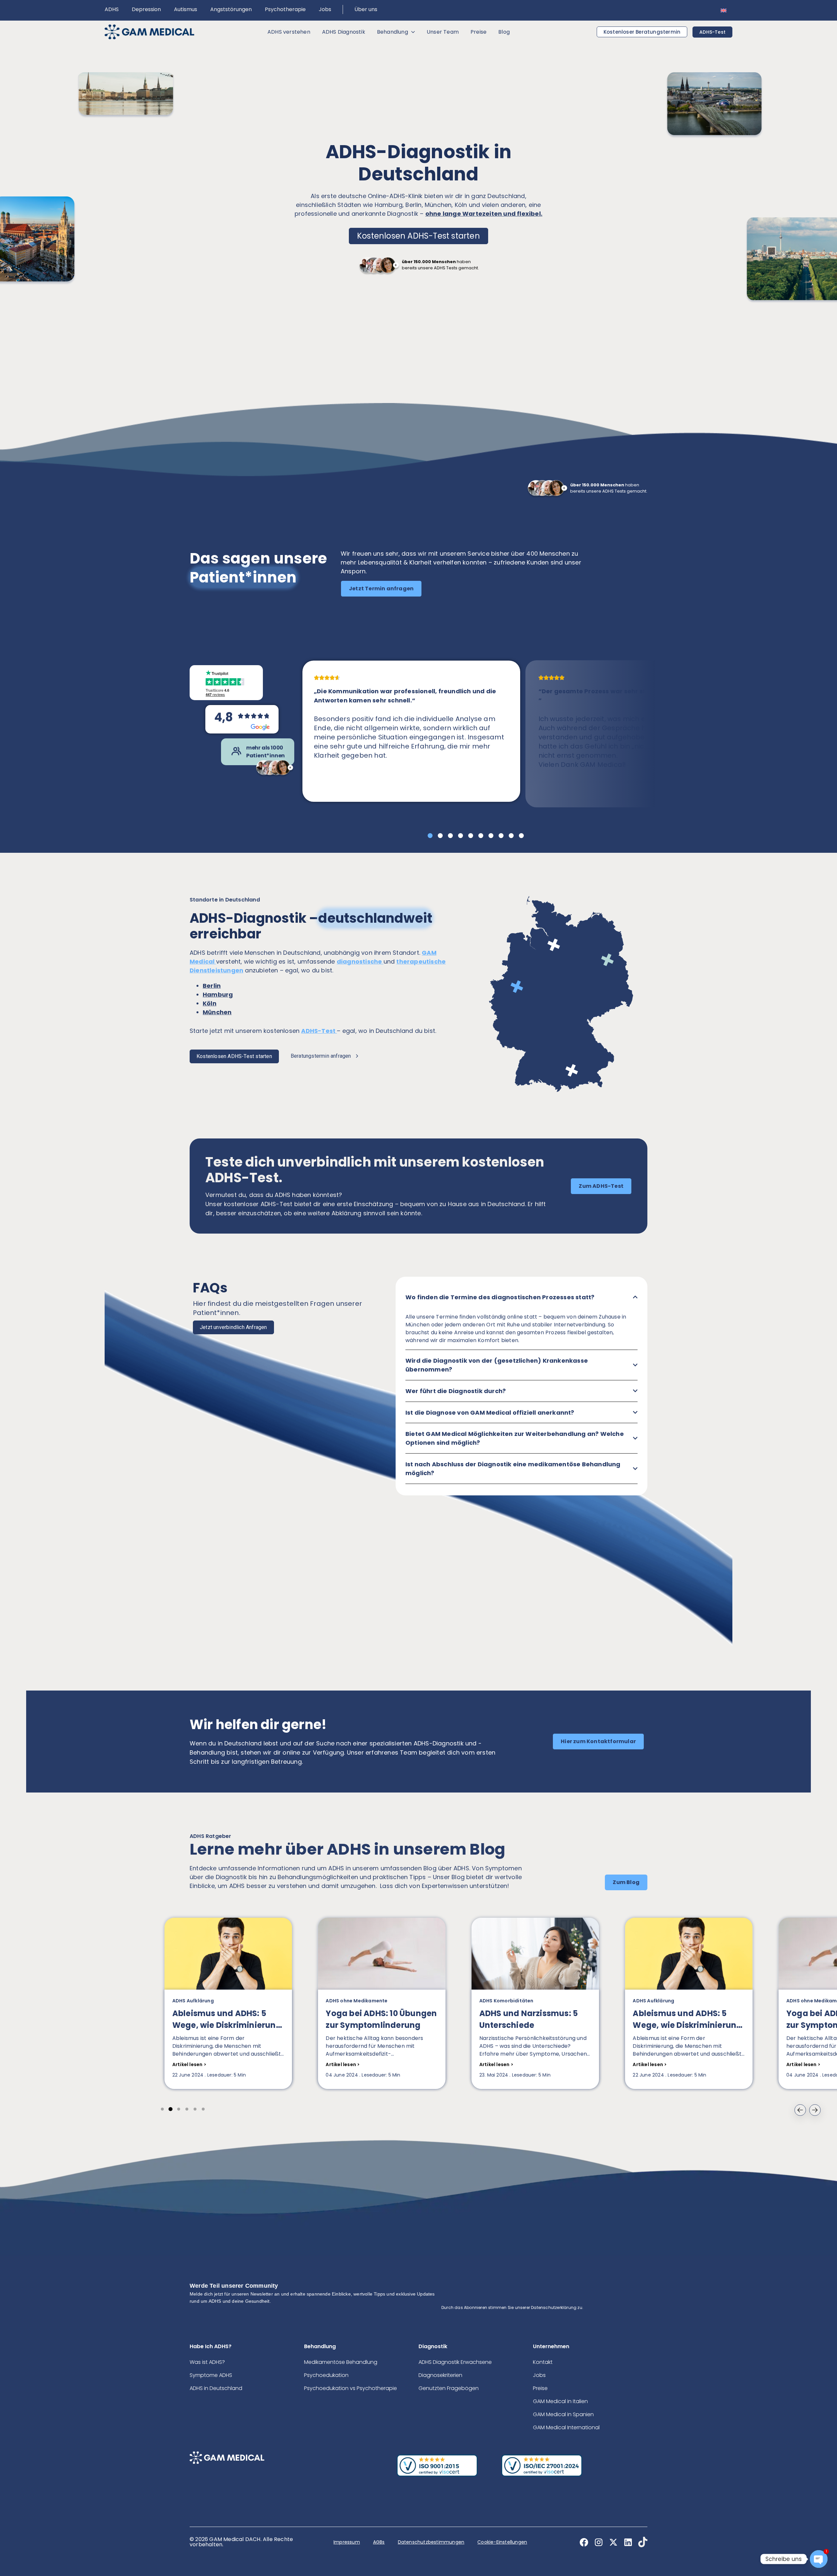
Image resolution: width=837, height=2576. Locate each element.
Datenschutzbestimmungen (431, 2542)
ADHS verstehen (289, 32)
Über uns (366, 9)
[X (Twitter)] (615, 2542)
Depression (146, 9)
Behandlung (393, 32)
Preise (478, 32)
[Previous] (800, 2110)
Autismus (186, 9)
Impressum (347, 2542)
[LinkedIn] (630, 2542)
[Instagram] (601, 2542)
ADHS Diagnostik (344, 32)
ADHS (112, 9)
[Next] (815, 2110)
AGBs (379, 2542)
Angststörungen (231, 9)
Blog (504, 32)
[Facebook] (586, 2542)
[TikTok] (645, 2542)
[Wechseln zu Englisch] (724, 10)
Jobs (325, 9)
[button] (381, 589)
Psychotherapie (285, 9)
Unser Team (443, 32)
